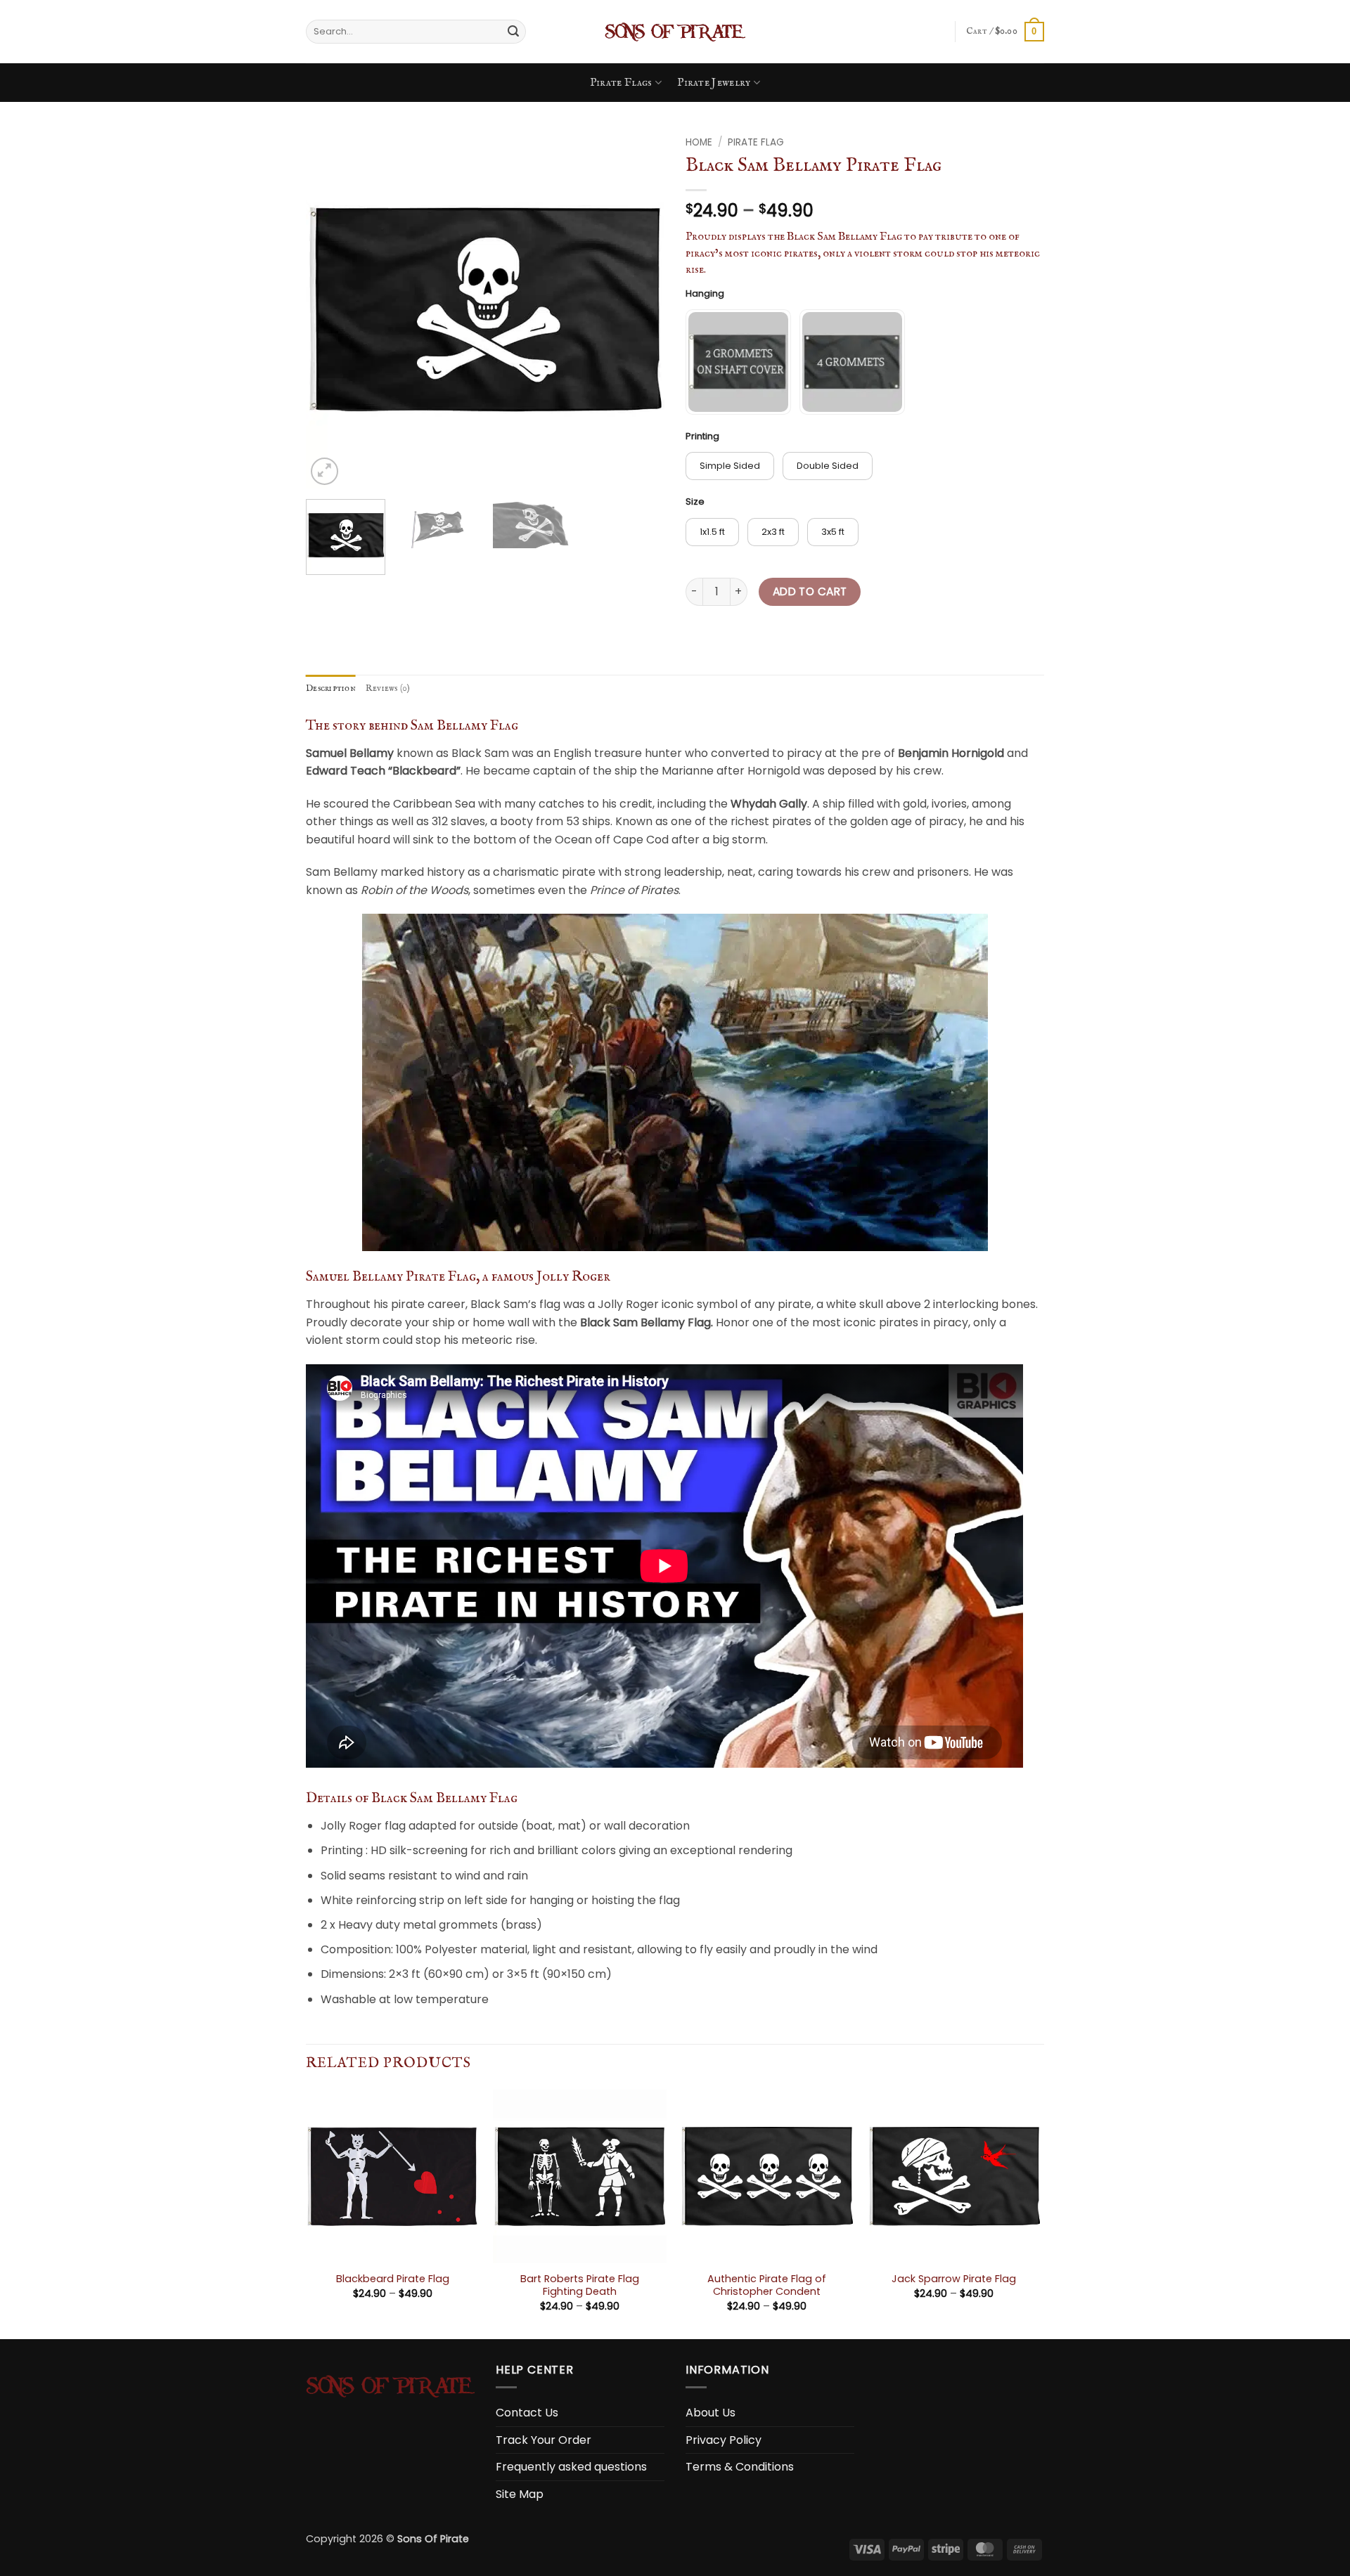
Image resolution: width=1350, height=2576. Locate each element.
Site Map (520, 2494)
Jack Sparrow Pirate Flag (954, 2279)
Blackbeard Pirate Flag (393, 2279)
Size (695, 502)
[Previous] (330, 309)
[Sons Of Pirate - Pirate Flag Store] (675, 32)
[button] (1005, 32)
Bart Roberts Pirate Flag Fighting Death (580, 2285)
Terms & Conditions (740, 2467)
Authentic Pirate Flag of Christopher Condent (767, 2285)
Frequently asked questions (571, 2467)
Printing (702, 436)
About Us (711, 2413)
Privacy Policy (724, 2440)
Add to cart (810, 591)
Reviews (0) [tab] (388, 688)
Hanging (705, 294)
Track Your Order (544, 2440)
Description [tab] (331, 688)
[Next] (640, 309)
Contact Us (527, 2413)
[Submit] (513, 32)
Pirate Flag (756, 142)
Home (699, 142)
